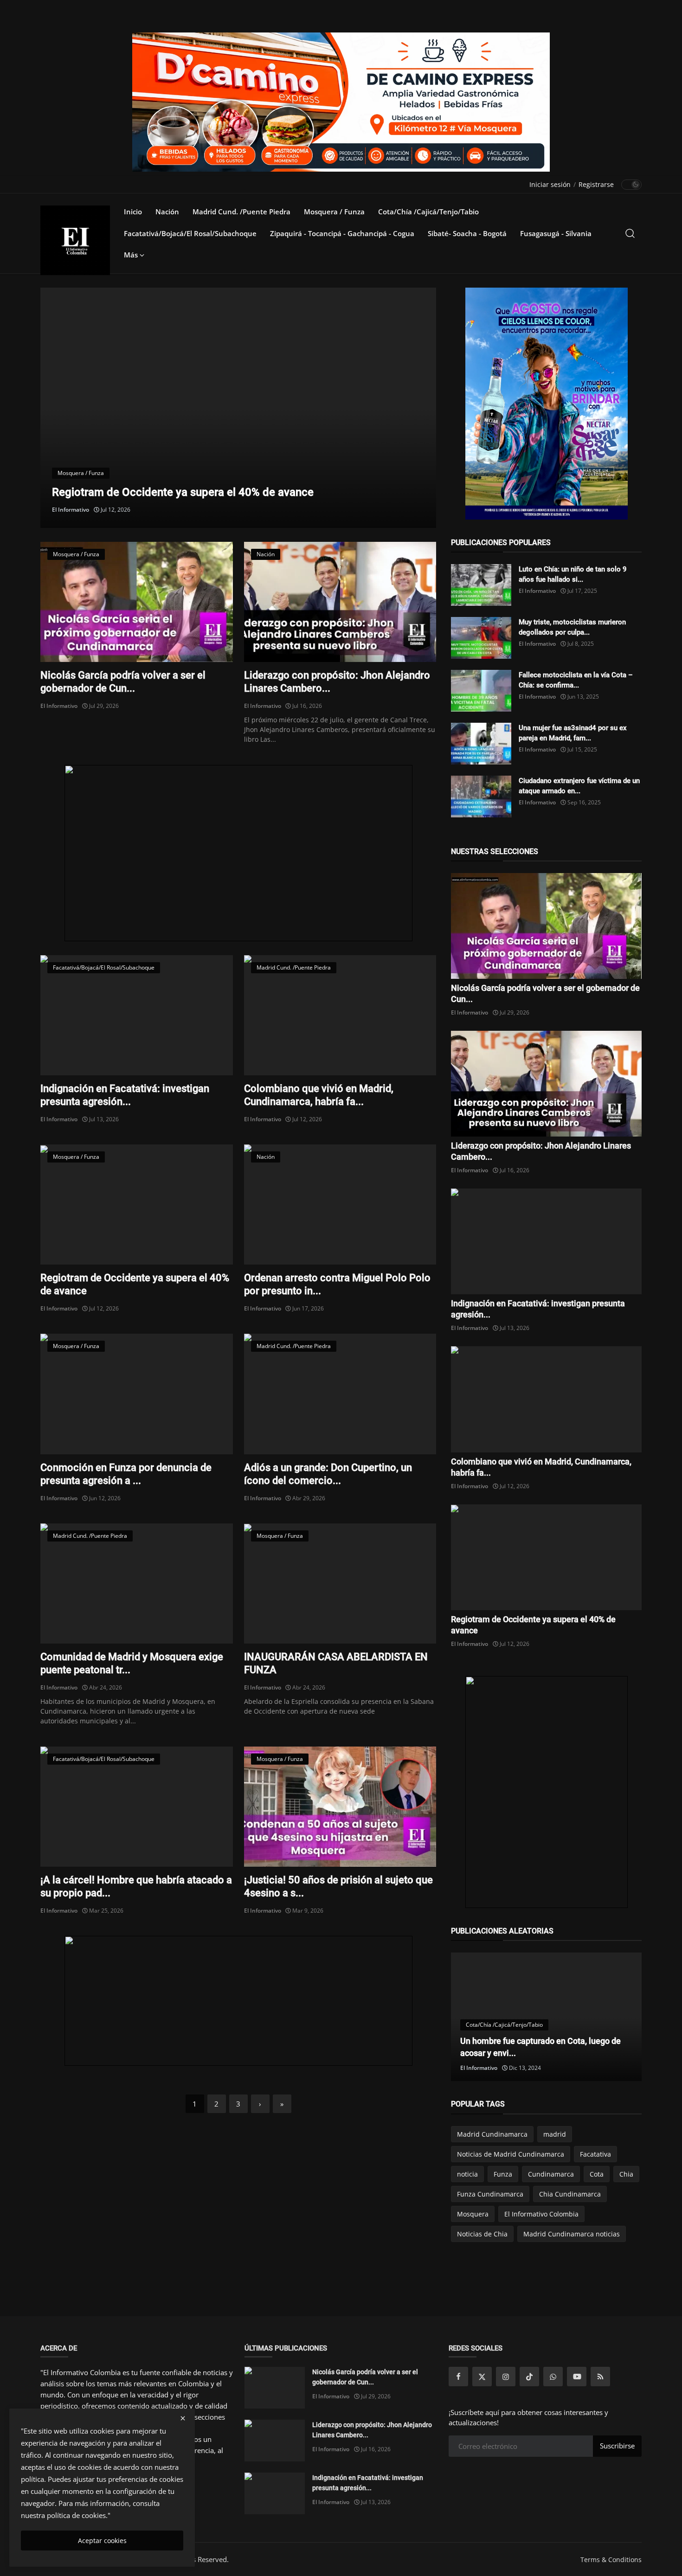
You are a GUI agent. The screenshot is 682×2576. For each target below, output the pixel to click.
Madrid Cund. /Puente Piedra (241, 212)
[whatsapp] (553, 2377)
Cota (597, 2174)
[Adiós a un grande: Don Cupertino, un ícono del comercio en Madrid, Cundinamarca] (340, 1394)
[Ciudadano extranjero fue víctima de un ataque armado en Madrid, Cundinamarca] (481, 797)
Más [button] (132, 255)
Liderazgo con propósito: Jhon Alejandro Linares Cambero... (337, 682)
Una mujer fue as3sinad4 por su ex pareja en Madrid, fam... (573, 733)
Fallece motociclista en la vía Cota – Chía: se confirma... (576, 680)
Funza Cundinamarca (490, 2194)
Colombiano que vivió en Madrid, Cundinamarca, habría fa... (319, 1095)
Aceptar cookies (102, 2541)
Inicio (133, 212)
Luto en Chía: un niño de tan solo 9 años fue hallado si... (573, 574)
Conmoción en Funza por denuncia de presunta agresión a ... (126, 1474)
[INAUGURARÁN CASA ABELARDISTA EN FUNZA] (340, 1584)
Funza (503, 2174)
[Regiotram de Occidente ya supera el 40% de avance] (137, 1204)
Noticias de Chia (482, 2234)
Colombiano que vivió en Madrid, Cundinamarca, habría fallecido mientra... (238, 492)
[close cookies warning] (183, 2418)
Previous (62, 408)
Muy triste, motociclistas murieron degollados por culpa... (572, 627)
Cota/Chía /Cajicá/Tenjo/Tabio (428, 212)
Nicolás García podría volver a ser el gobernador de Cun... (123, 682)
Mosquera (473, 2214)
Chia (626, 2174)
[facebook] (458, 2377)
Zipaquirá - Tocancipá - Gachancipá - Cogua (342, 233)
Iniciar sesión (550, 184)
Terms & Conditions (611, 2560)
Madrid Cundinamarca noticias (572, 2234)
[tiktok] (529, 2377)
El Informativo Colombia (541, 2214)
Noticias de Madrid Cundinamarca (511, 2154)
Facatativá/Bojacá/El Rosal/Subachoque (190, 233)
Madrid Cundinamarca (492, 2134)
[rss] (600, 2377)
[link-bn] (238, 853)
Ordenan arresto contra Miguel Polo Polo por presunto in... (337, 1284)
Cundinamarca (551, 2174)
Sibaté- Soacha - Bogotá (467, 233)
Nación (167, 212)
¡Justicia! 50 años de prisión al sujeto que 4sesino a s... (338, 1886)
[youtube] (577, 2377)
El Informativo (71, 510)
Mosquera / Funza (334, 212)
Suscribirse (617, 2446)
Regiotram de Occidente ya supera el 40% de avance (135, 1284)
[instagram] (506, 2377)
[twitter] (482, 2377)
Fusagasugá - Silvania (556, 233)
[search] (630, 233)
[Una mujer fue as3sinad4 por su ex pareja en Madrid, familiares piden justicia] (481, 744)
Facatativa (595, 2154)
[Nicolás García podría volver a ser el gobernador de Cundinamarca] (137, 602)
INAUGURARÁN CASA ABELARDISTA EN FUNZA (336, 1663)
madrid (555, 2134)
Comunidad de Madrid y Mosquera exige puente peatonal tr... (132, 1663)
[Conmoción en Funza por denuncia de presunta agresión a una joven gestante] (137, 1394)
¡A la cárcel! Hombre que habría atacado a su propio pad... (136, 1886)
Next (414, 408)
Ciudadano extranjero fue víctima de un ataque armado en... (579, 786)
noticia (467, 2174)
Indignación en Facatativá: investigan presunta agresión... (125, 1095)
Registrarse (596, 184)
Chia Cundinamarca (570, 2194)
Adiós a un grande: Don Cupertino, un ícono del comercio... (328, 1474)
